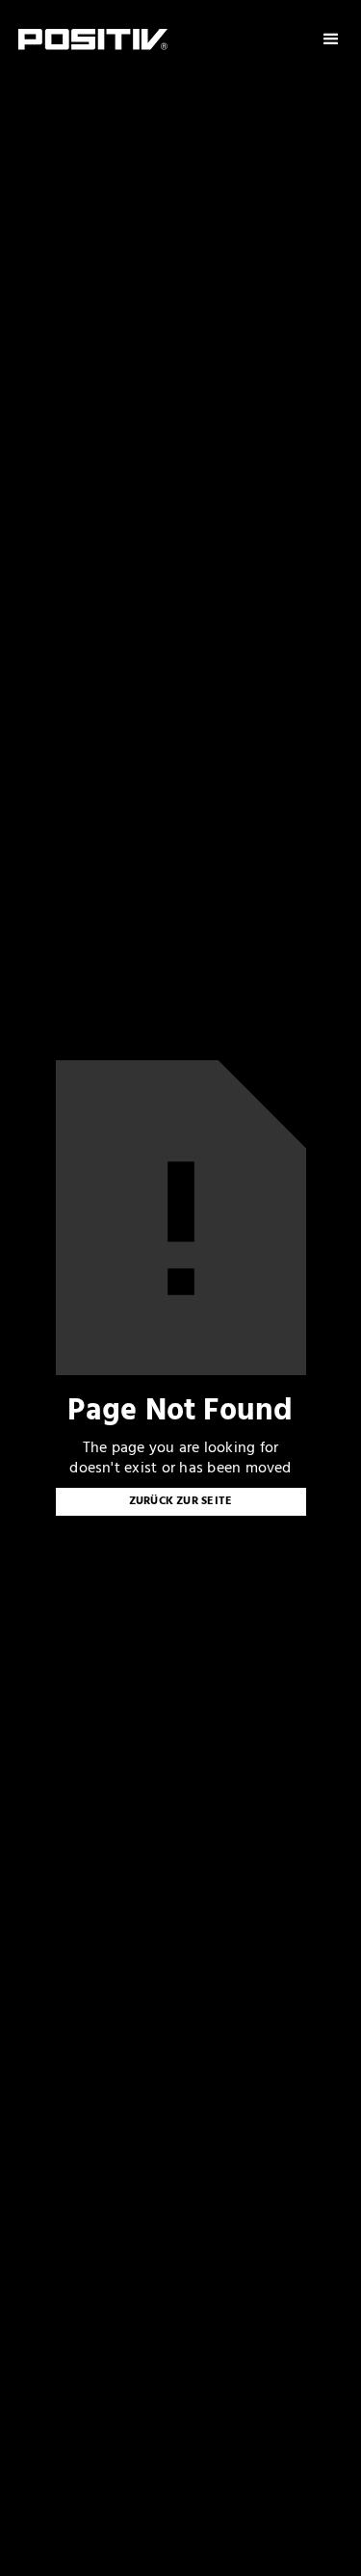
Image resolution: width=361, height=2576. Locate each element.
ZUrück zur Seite (181, 1501)
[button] (331, 39)
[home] (93, 39)
